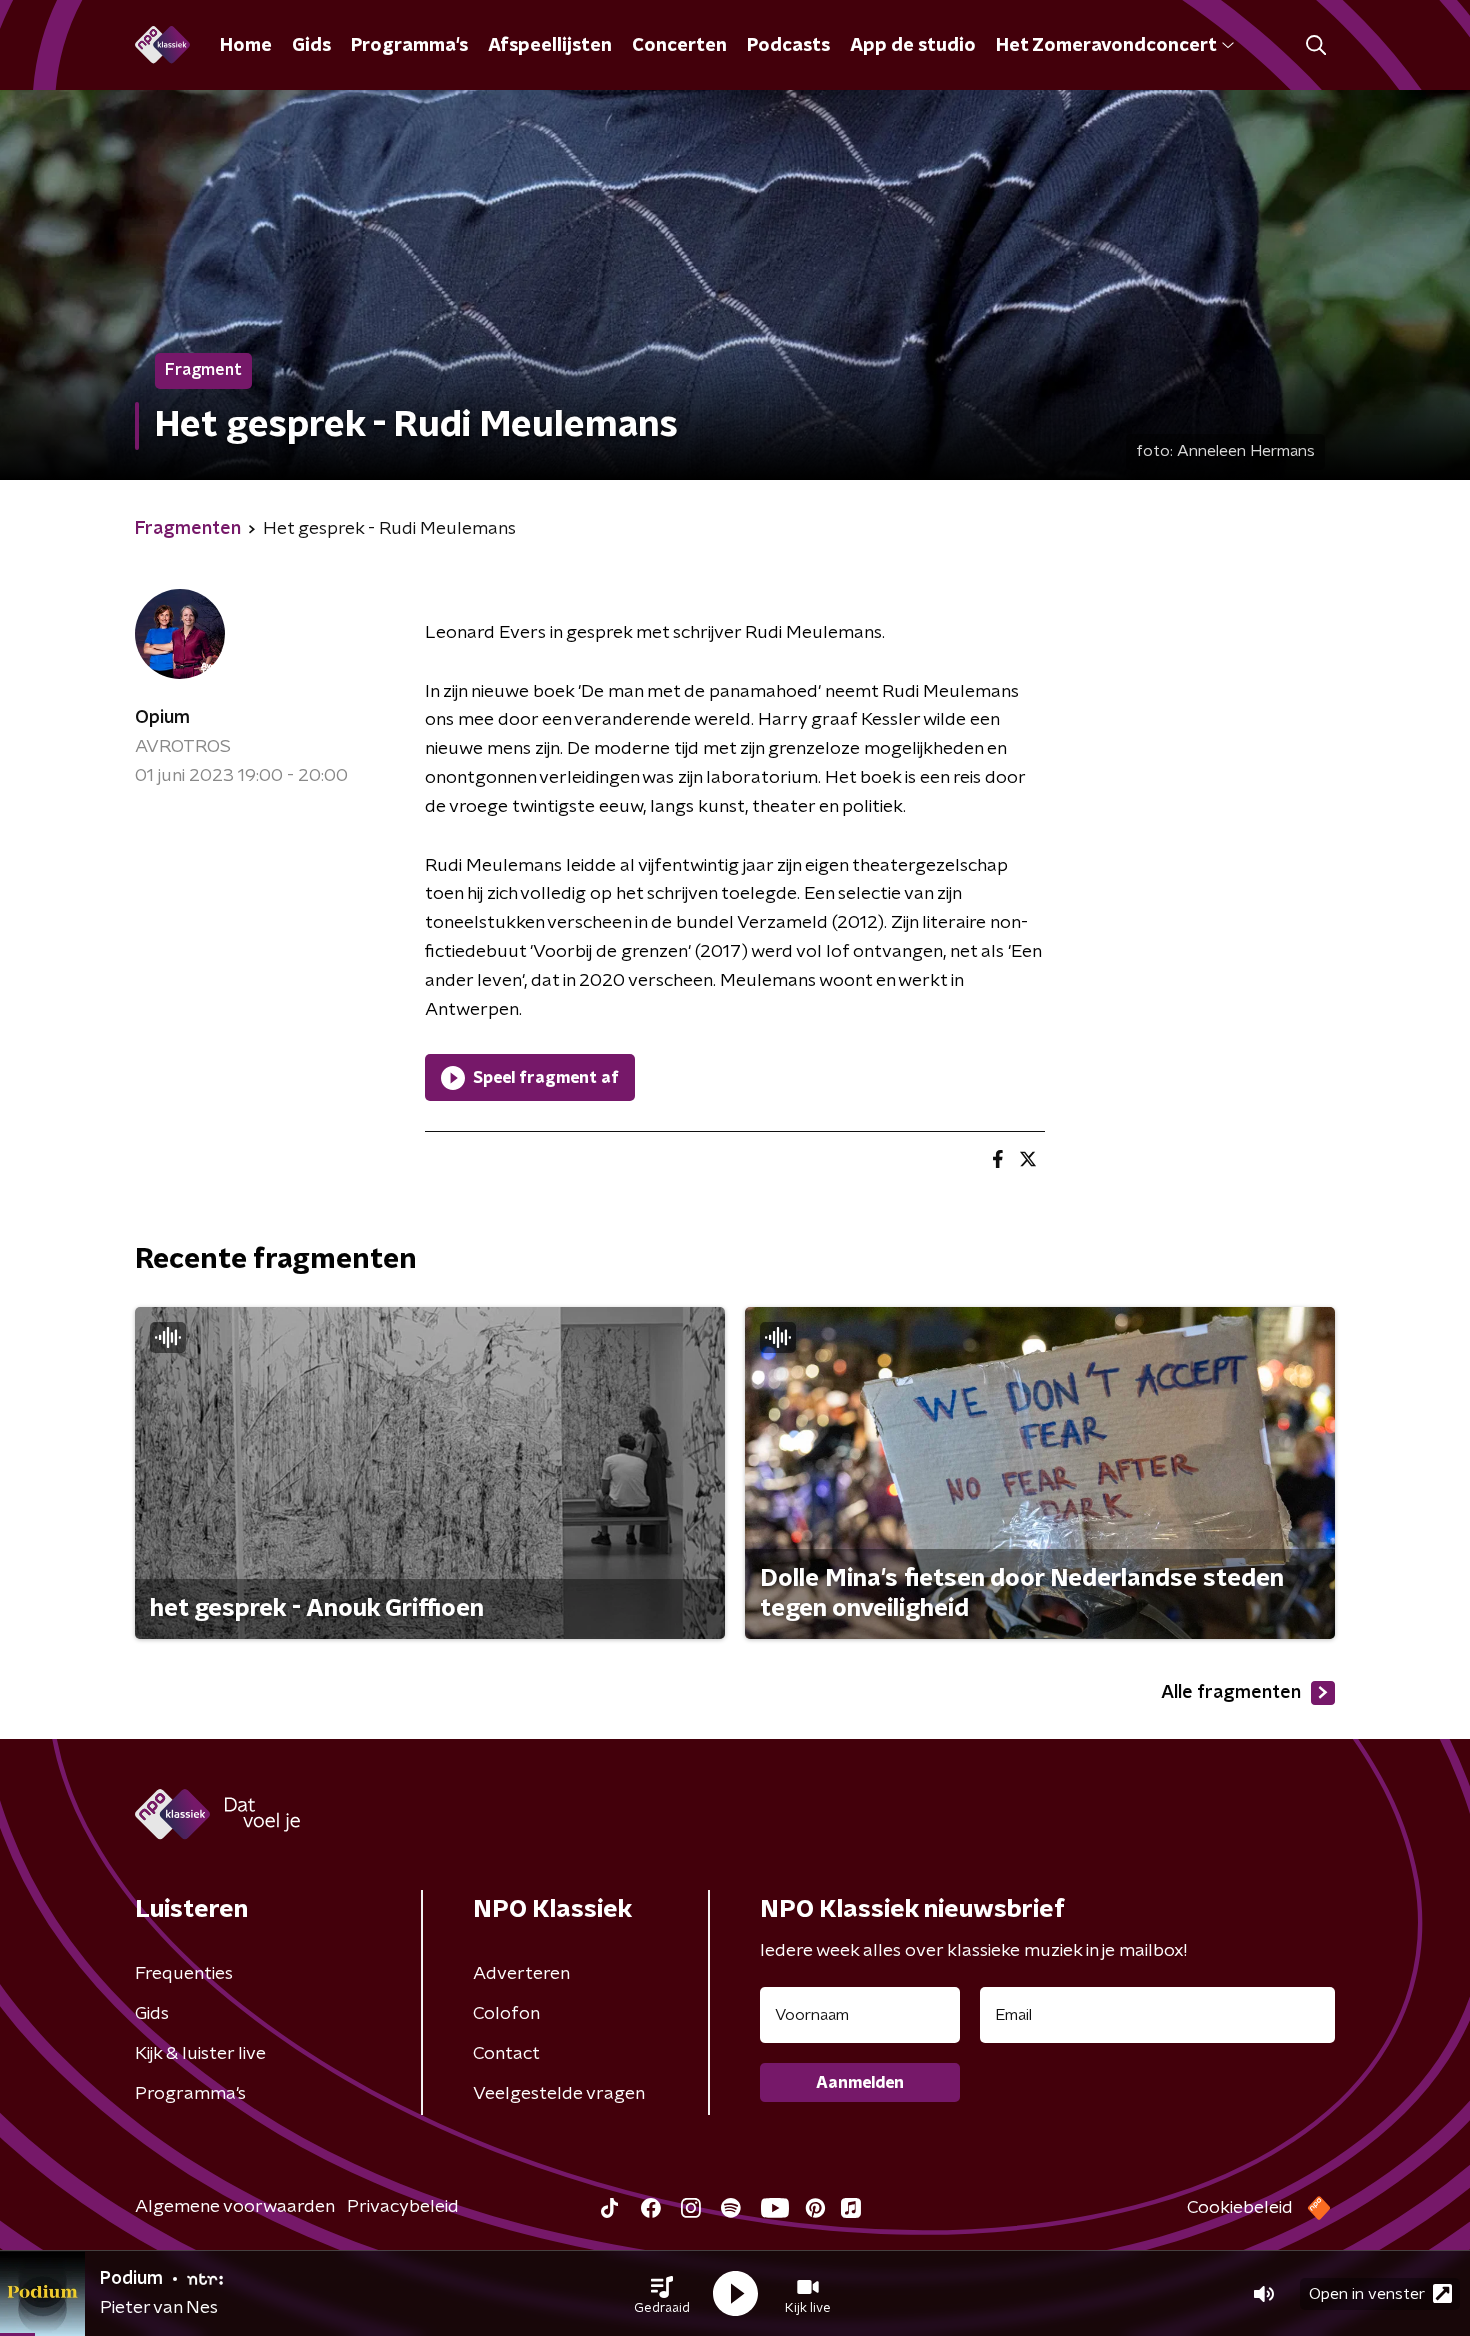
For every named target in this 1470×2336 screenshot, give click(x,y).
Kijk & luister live (200, 2054)
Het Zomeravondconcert (1106, 46)
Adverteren (521, 1974)
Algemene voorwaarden (235, 2207)
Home (246, 46)
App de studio (913, 46)
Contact (506, 2054)
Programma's (409, 46)
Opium (162, 718)
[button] (662, 2294)
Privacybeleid (403, 2207)
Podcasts (788, 46)
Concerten (679, 46)
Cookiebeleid (1240, 2208)
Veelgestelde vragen (559, 2094)
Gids (311, 46)
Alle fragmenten (1231, 1693)
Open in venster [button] (1367, 2294)
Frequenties (184, 1974)
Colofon (506, 2014)
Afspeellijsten (550, 46)
